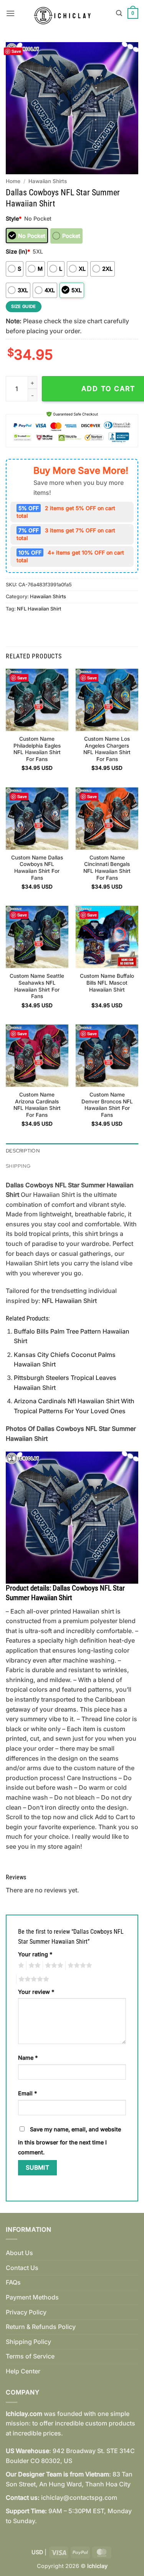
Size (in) (18, 251)
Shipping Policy (28, 2342)
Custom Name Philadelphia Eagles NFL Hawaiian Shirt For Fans (37, 749)
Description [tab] (23, 1151)
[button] (10, 13)
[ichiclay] (65, 13)
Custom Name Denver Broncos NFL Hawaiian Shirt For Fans (107, 1105)
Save (16, 51)
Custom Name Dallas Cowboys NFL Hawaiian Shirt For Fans (37, 868)
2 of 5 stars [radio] (33, 1966)
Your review (36, 1992)
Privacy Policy (26, 2312)
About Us (19, 2253)
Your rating (35, 1954)
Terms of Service (30, 2356)
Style (14, 218)
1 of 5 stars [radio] (20, 1966)
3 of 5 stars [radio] (53, 1966)
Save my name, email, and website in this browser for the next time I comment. (70, 2141)
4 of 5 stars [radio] (79, 1966)
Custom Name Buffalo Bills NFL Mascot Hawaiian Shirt (107, 983)
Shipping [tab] (18, 1166)
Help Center (23, 2371)
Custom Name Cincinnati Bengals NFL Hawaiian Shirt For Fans (107, 868)
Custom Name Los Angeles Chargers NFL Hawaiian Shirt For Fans (107, 749)
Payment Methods (32, 2297)
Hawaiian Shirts (48, 181)
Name (28, 2058)
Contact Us (22, 2268)
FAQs (13, 2282)
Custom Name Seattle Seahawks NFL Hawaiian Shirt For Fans (37, 986)
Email (27, 2093)
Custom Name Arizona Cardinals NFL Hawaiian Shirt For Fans (37, 1105)
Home (13, 181)
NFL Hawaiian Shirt (39, 609)
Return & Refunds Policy (41, 2327)
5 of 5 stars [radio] (33, 1979)
